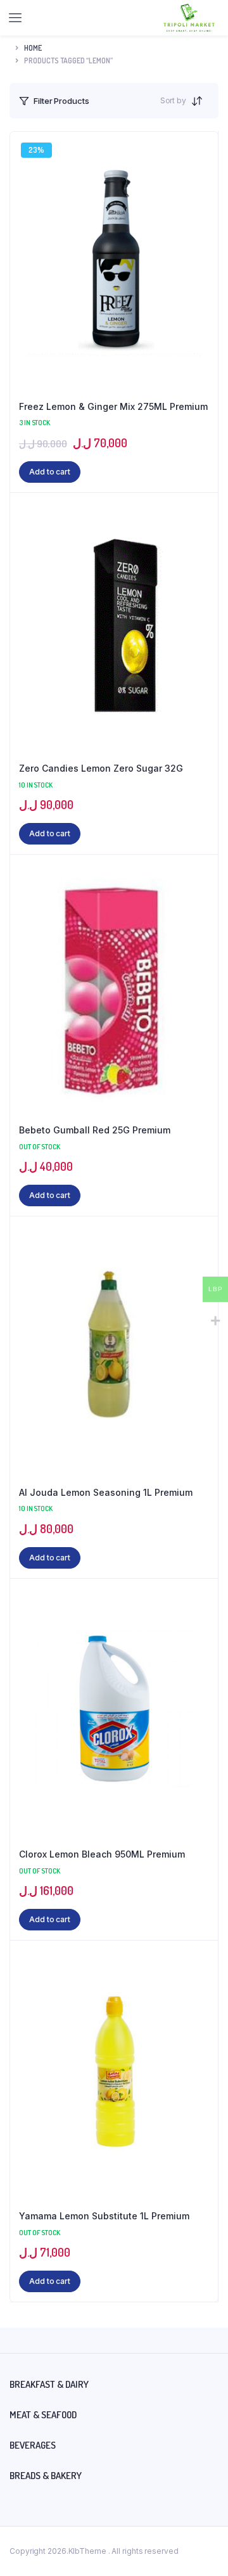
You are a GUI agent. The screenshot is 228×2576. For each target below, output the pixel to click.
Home (33, 48)
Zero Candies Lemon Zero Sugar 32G (101, 768)
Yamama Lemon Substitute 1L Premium (104, 2216)
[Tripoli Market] (189, 18)
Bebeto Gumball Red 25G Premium (95, 1130)
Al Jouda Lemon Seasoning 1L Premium (106, 1492)
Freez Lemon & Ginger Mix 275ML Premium (113, 406)
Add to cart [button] (50, 472)
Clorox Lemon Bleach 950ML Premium (102, 1854)
